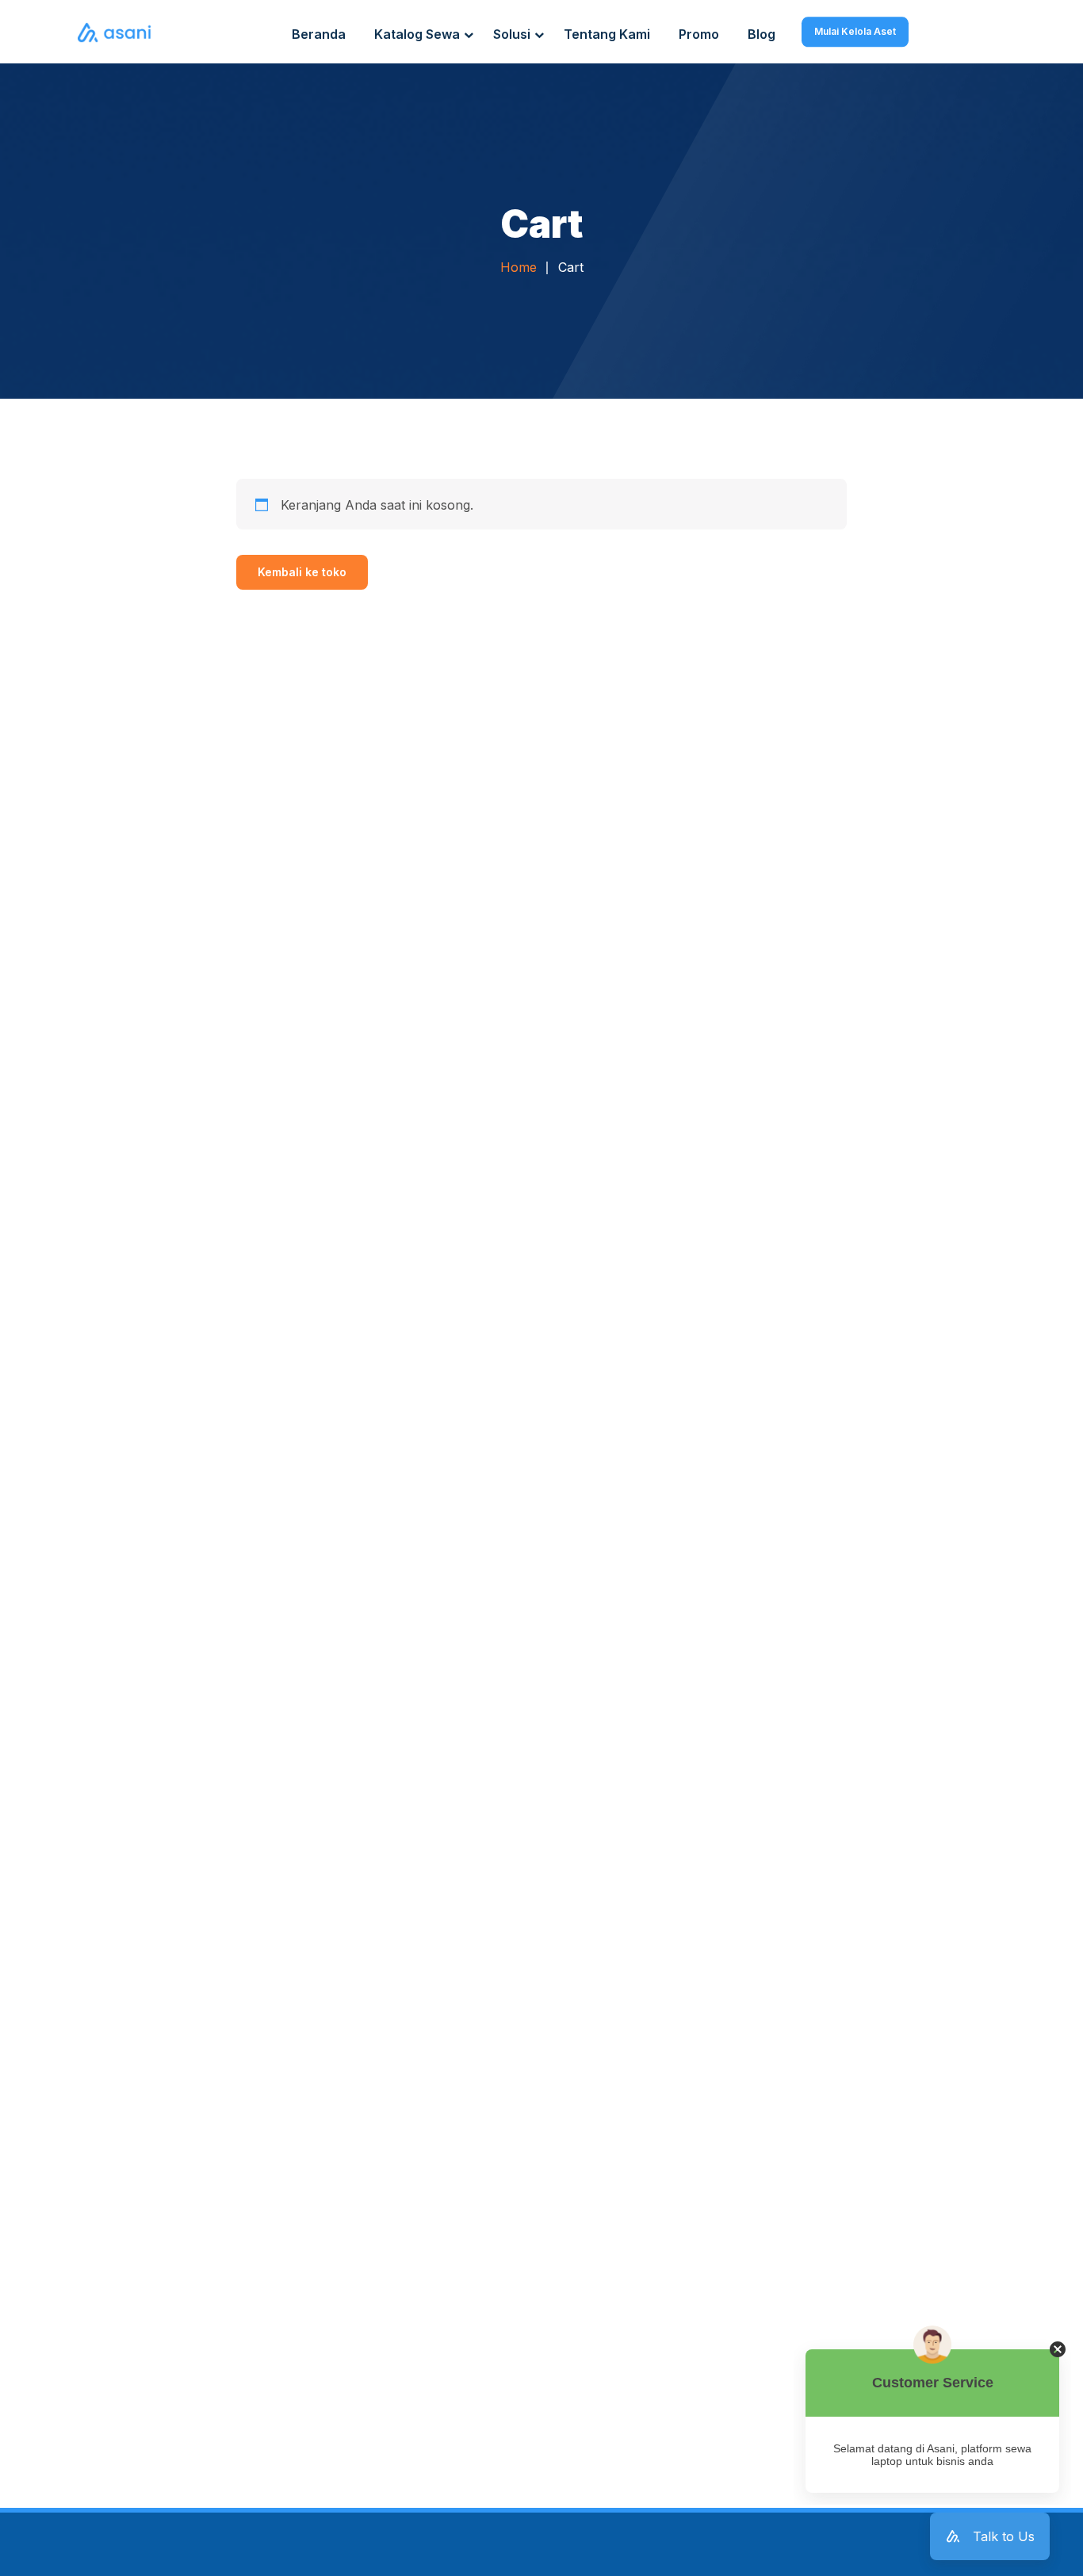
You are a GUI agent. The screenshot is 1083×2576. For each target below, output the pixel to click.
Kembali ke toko (302, 572)
